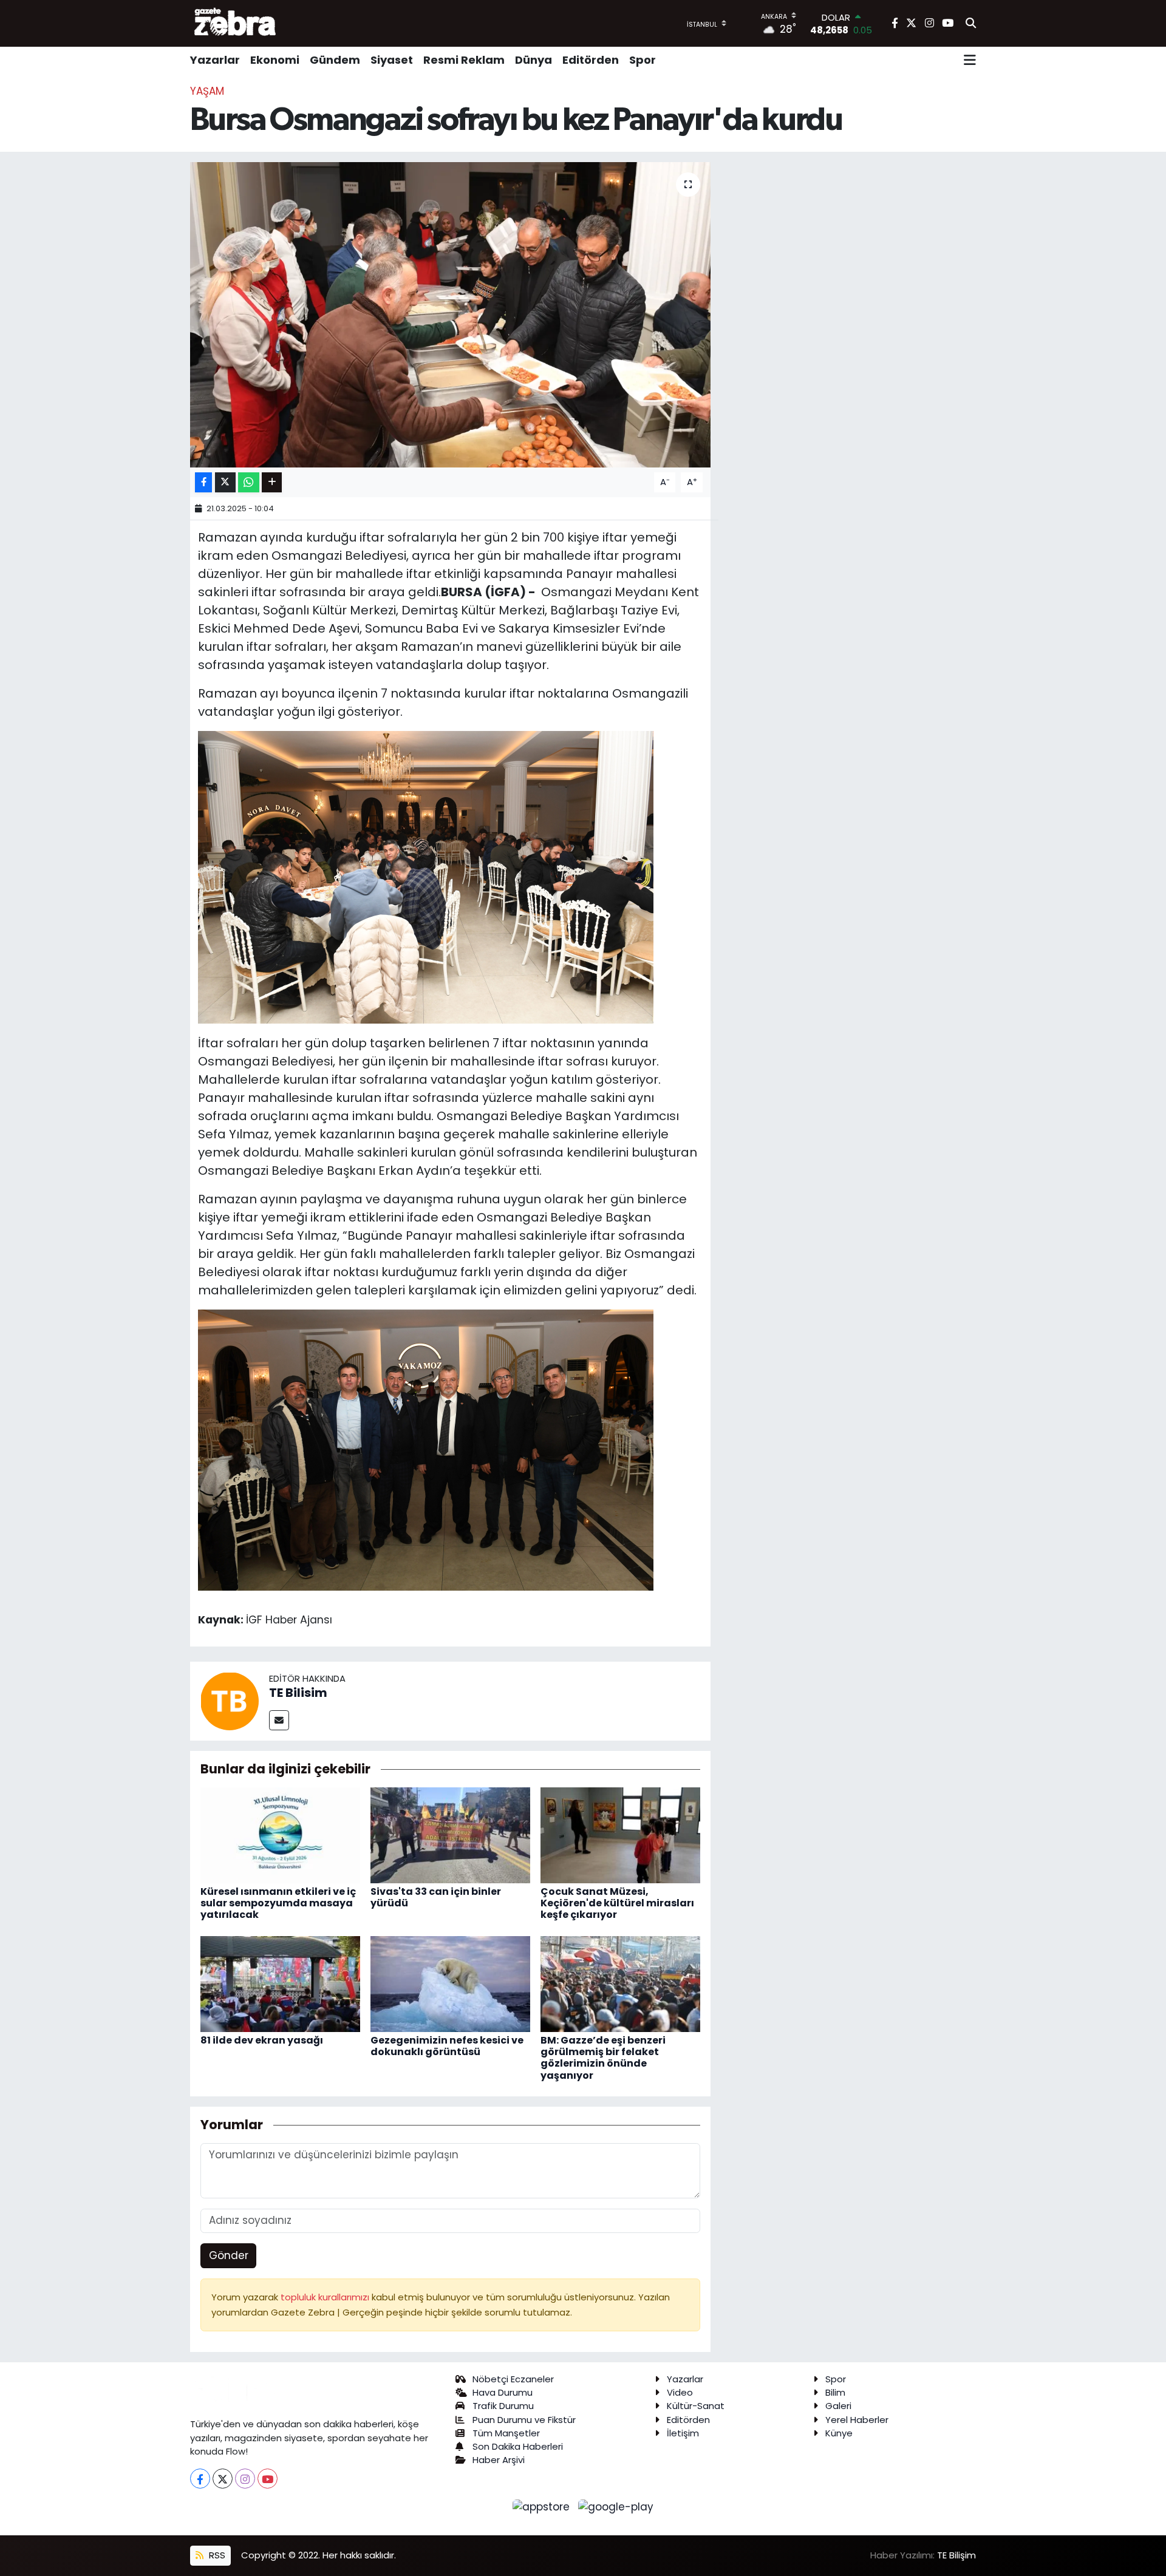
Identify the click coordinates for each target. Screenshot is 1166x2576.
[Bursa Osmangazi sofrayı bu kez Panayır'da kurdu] (450, 314)
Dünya (534, 60)
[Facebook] (200, 2479)
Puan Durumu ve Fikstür (524, 2420)
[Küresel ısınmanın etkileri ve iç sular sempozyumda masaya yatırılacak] (280, 1834)
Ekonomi (275, 60)
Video (680, 2392)
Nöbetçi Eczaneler (513, 2379)
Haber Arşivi (499, 2460)
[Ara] (971, 24)
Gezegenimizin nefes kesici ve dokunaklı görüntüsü (447, 2046)
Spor (643, 60)
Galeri (838, 2406)
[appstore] (543, 2506)
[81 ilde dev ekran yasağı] (280, 1983)
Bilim (835, 2392)
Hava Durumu (503, 2392)
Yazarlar (215, 60)
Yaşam (207, 91)
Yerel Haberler (857, 2420)
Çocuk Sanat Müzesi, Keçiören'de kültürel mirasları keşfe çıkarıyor (617, 1903)
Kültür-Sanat (696, 2406)
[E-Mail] (279, 1720)
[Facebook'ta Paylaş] (203, 482)
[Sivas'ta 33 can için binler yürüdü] (450, 1834)
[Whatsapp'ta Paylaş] (249, 482)
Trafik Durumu (503, 2406)
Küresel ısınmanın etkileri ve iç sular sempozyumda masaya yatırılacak (278, 1903)
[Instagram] (245, 2479)
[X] (223, 2479)
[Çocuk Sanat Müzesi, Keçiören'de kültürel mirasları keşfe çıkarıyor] (620, 1834)
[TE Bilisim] (230, 1701)
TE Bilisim (298, 1693)
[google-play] (616, 2506)
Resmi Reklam (464, 60)
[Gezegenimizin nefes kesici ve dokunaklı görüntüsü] (450, 1983)
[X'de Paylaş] (225, 482)
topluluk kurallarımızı (326, 2297)
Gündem (335, 60)
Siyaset (392, 60)
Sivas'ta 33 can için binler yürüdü (436, 1897)
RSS (216, 2555)
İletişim (683, 2433)
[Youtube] (268, 2479)
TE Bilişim (956, 2555)
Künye (839, 2433)
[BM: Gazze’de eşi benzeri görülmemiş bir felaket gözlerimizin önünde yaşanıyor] (620, 1983)
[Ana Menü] (970, 60)
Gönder (229, 2255)
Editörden (591, 60)
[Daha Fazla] (272, 482)
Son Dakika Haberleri (518, 2446)
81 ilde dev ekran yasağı (262, 2040)
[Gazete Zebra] (236, 23)
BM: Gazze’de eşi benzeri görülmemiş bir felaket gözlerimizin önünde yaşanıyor (603, 2058)
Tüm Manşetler (506, 2433)
